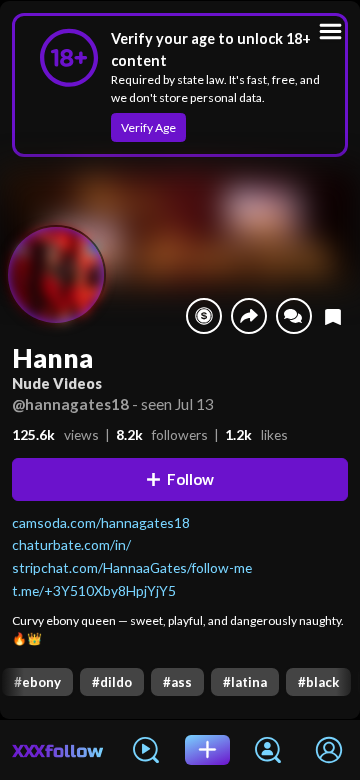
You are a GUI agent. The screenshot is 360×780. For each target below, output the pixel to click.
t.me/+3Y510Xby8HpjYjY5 (94, 590)
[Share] (249, 316)
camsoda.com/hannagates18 (101, 522)
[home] (58, 750)
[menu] (330, 31)
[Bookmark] (333, 316)
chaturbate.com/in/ (71, 544)
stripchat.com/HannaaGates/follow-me (132, 567)
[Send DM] (294, 316)
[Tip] (204, 316)
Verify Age (148, 127)
